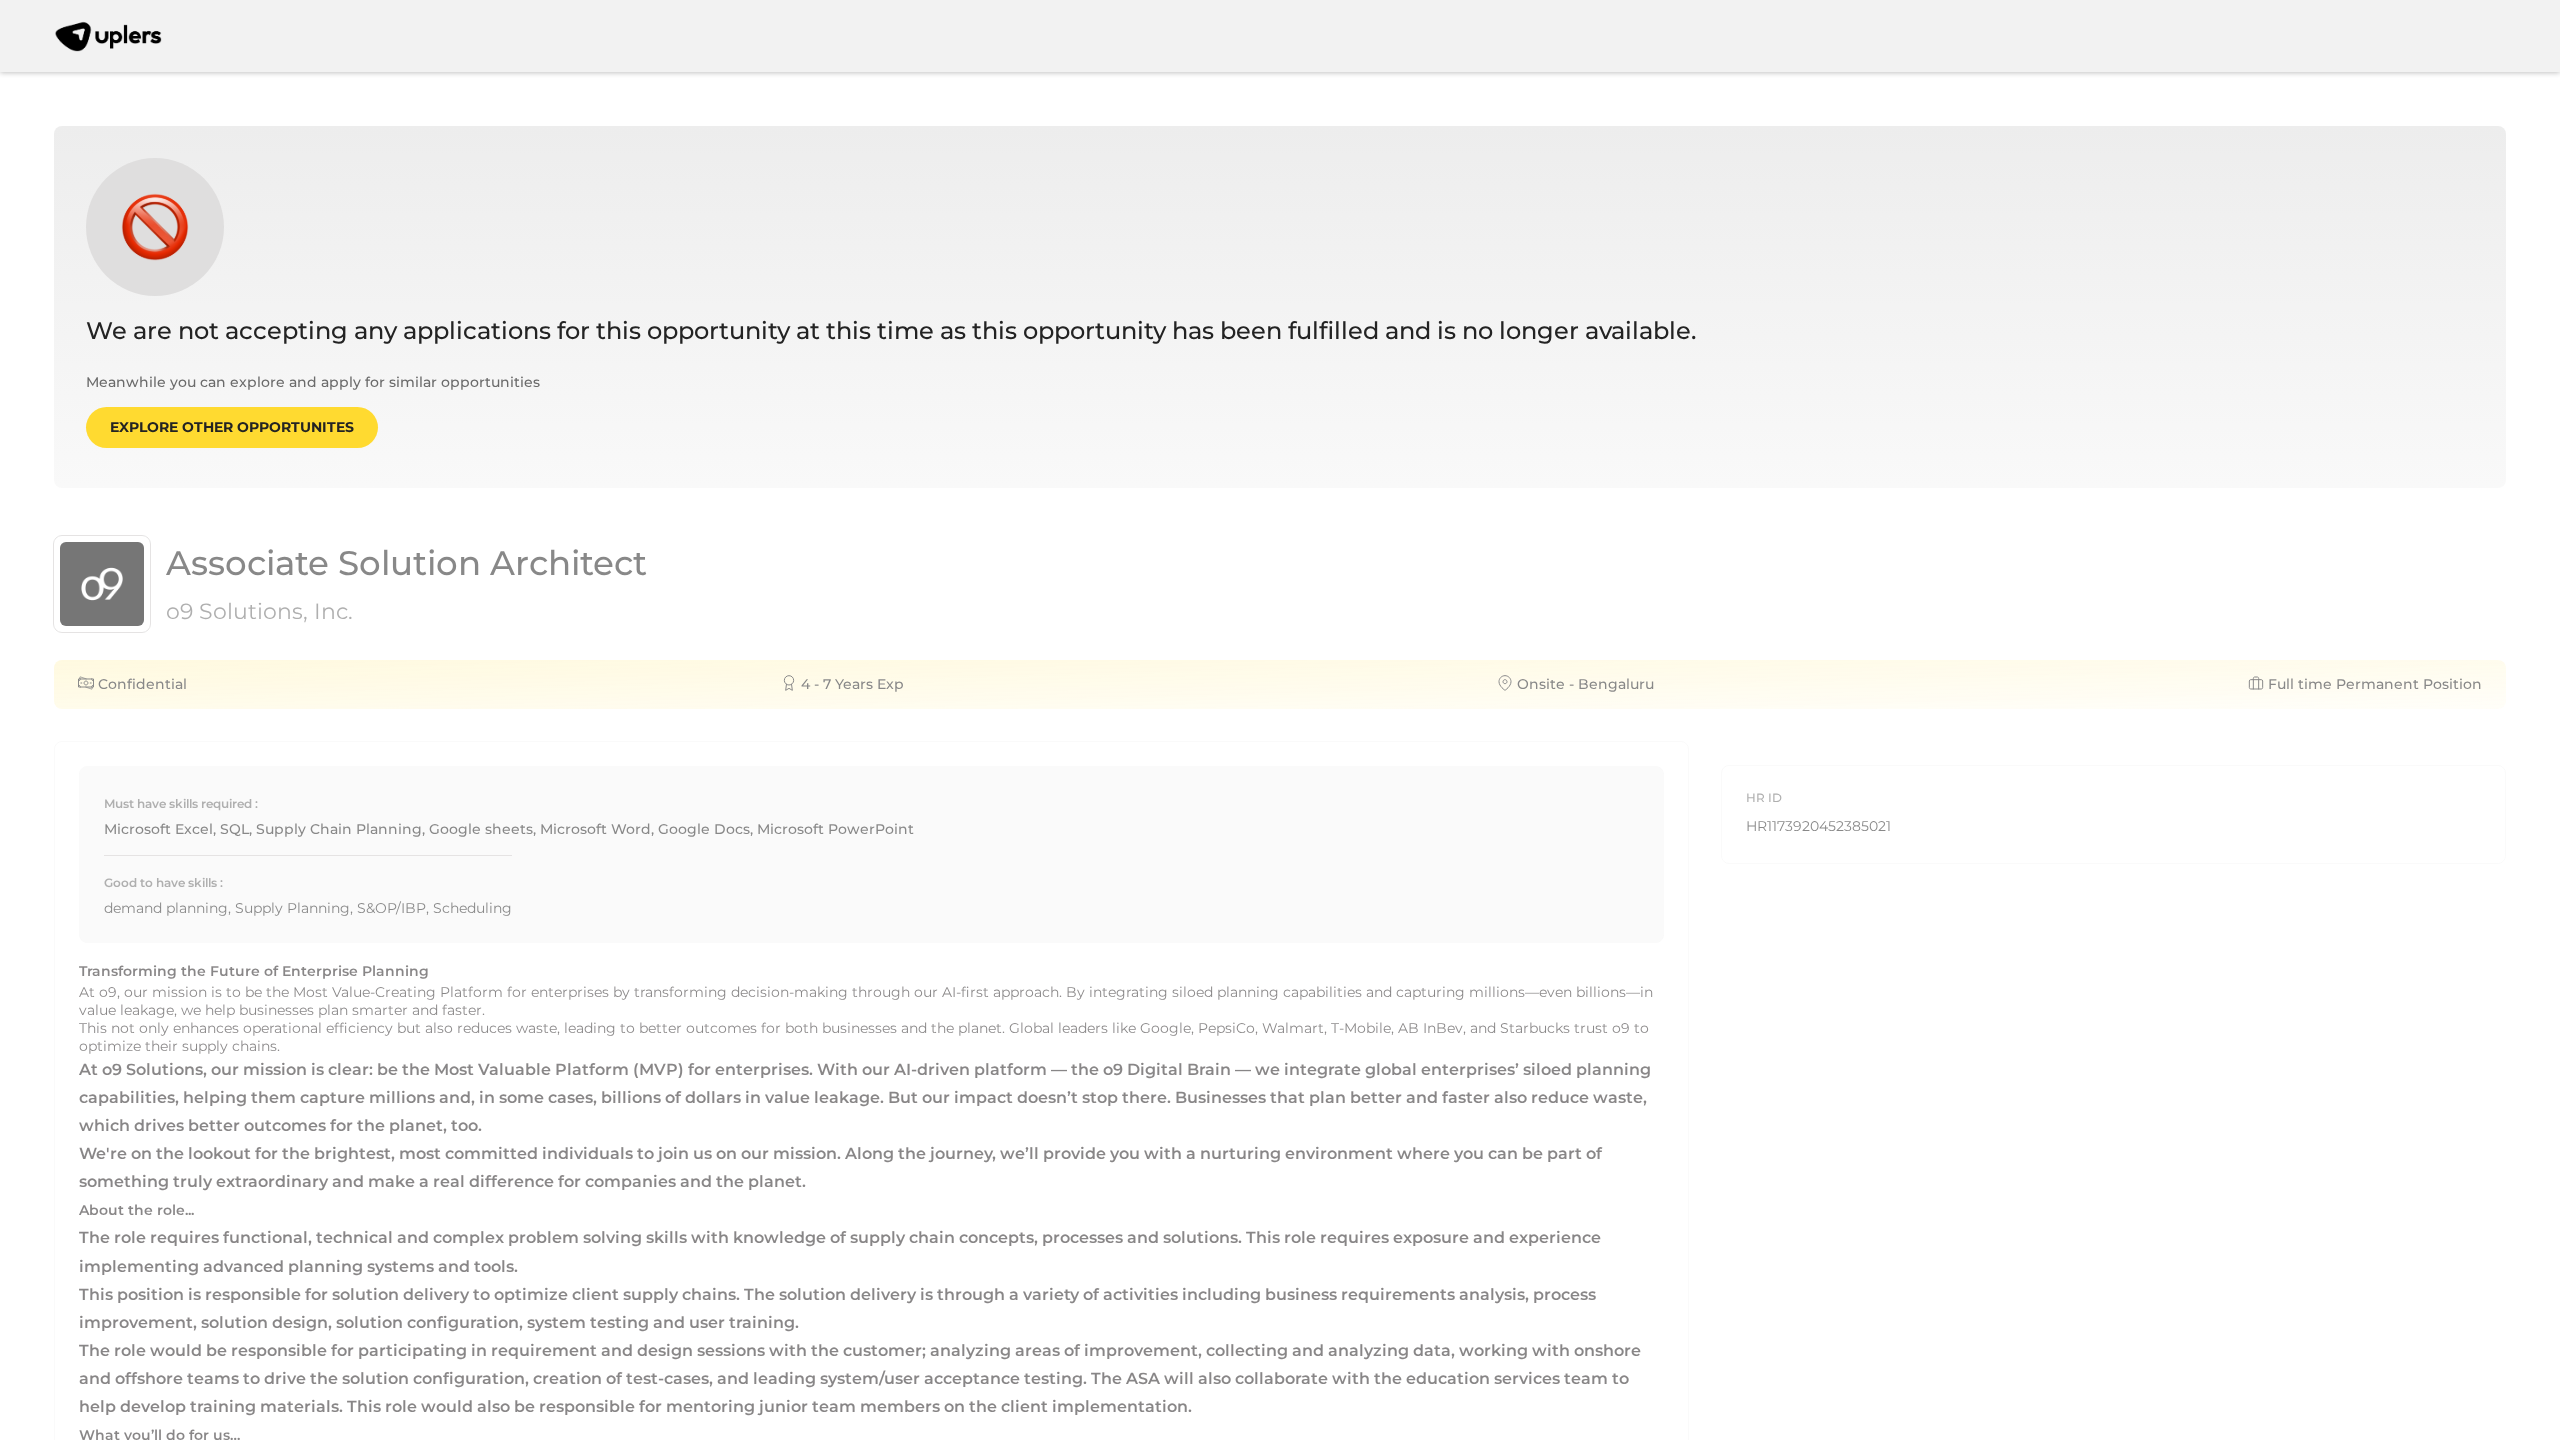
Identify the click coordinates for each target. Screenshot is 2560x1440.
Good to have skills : (163, 882)
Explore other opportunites (232, 427)
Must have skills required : (181, 803)
